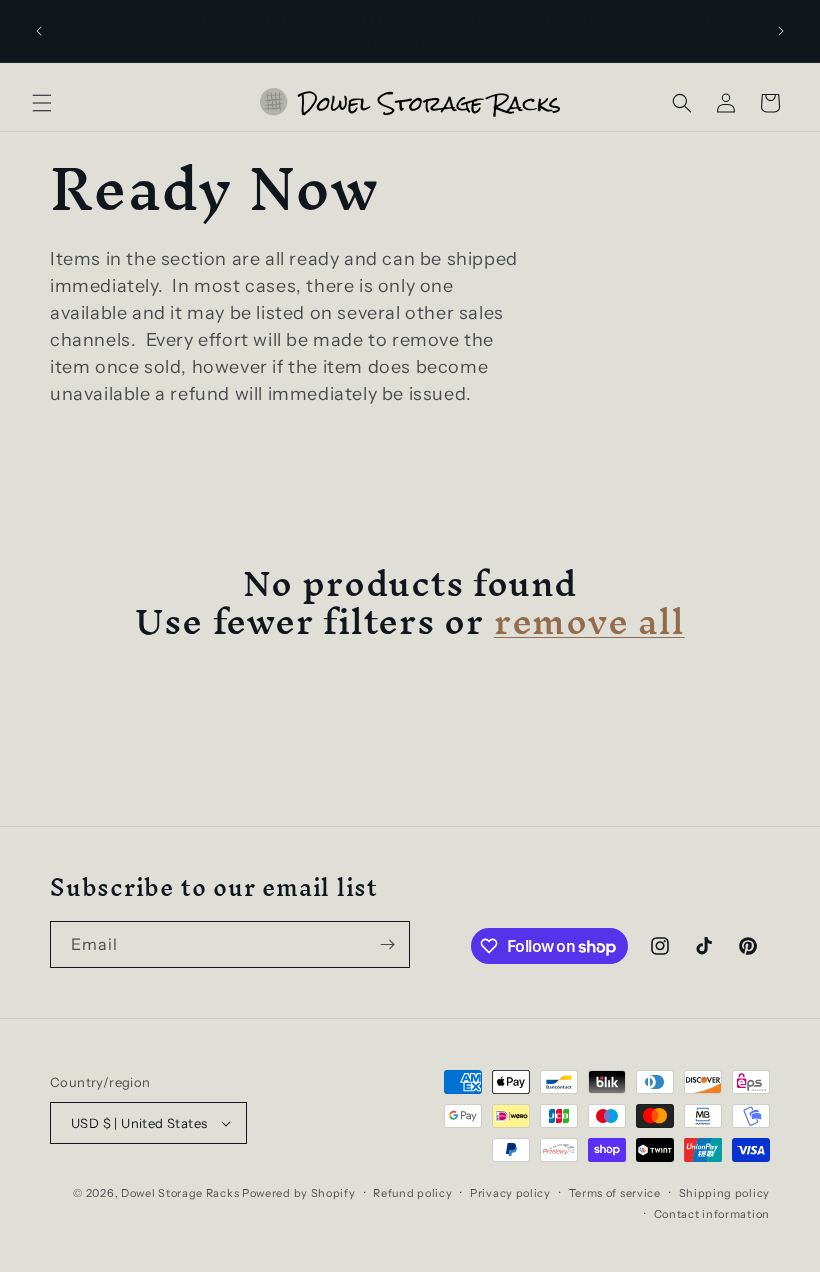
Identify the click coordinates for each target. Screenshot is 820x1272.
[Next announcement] (781, 31)
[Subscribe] (387, 944)
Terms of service (615, 1193)
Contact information (712, 1214)
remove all (589, 621)
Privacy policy (510, 1193)
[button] (42, 103)
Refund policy (412, 1193)
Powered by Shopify (299, 1193)
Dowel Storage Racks (180, 1193)
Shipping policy (725, 1193)
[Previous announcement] (39, 31)
